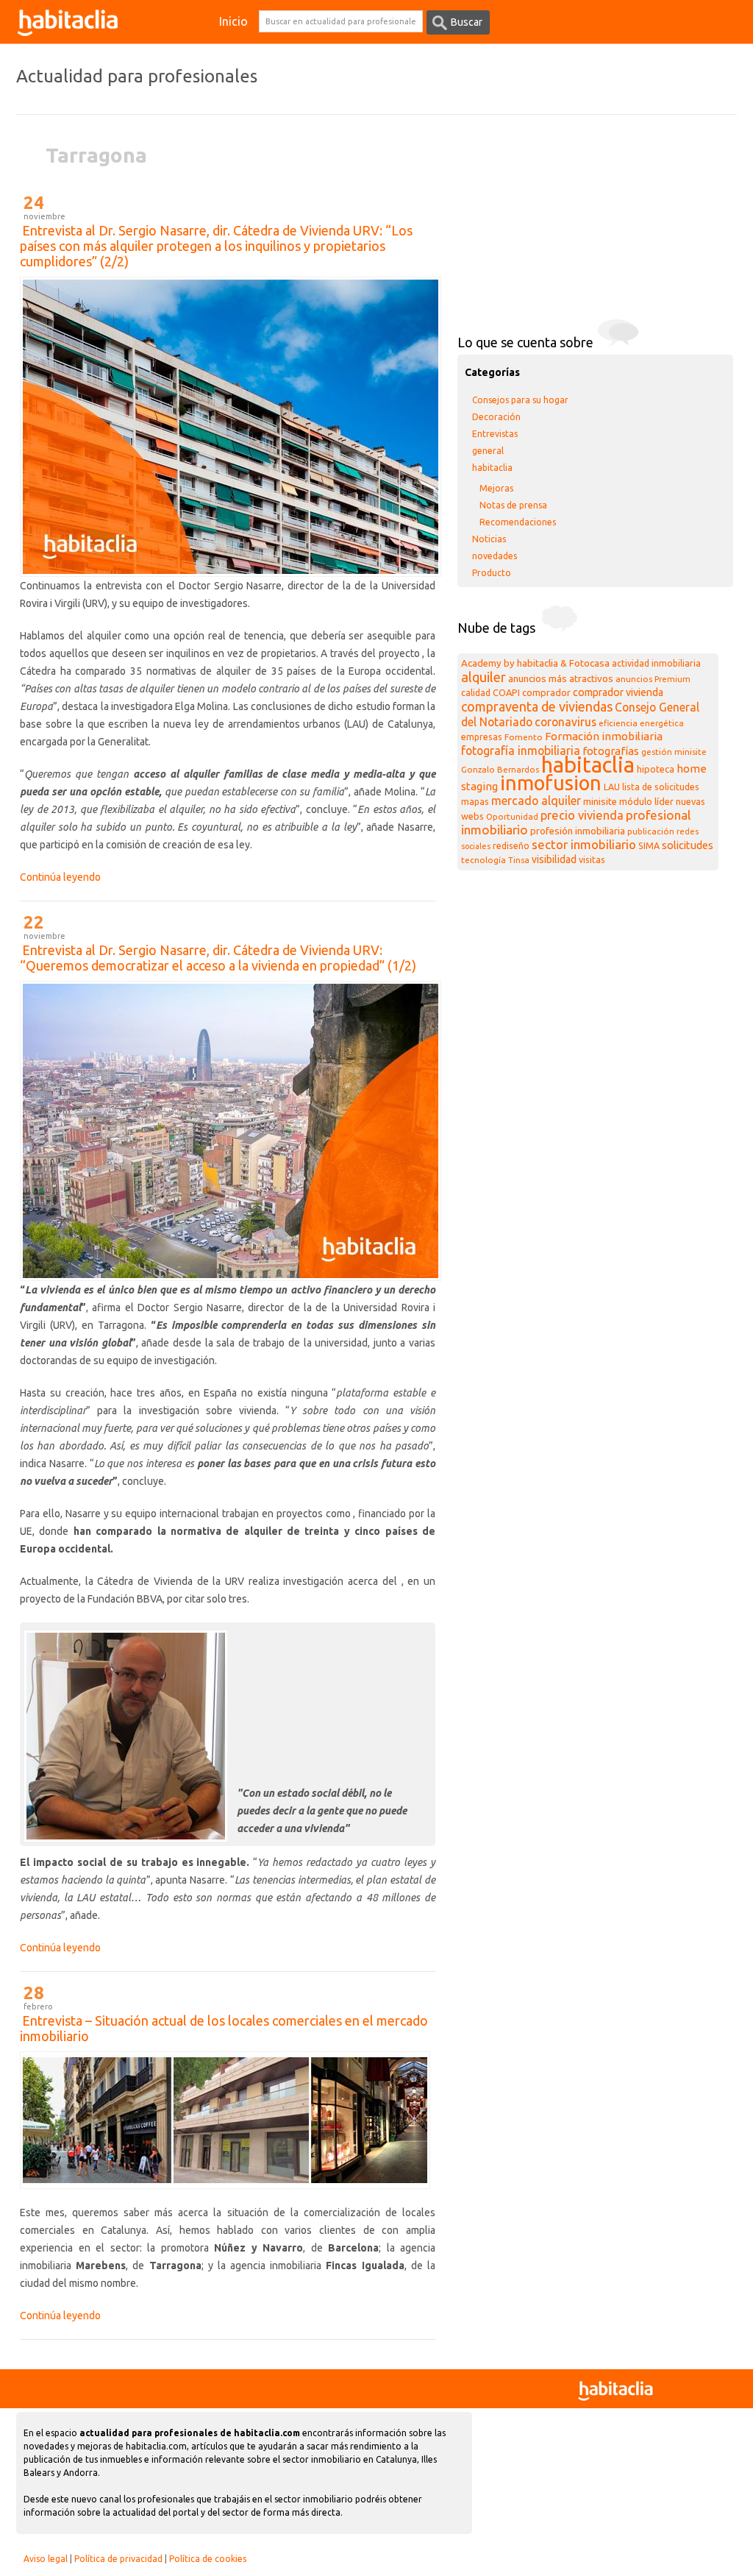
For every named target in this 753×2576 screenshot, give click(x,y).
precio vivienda (582, 815)
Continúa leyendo (60, 877)
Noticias (489, 539)
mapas (475, 802)
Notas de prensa (513, 505)
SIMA (649, 846)
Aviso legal (46, 2559)
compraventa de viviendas (537, 706)
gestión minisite (674, 752)
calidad (476, 693)
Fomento (524, 737)
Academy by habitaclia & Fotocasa (535, 663)
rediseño (511, 846)
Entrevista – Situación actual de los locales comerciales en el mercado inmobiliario (224, 2028)
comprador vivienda (618, 692)
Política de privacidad (118, 2559)
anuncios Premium (653, 679)
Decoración (496, 417)
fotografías (611, 751)
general (488, 451)
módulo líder (646, 801)
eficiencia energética (641, 723)
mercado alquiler (536, 801)
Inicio (233, 21)
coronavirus (565, 722)
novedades (495, 556)
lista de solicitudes (661, 787)
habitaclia (492, 468)
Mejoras (496, 488)
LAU (612, 787)
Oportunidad (512, 816)
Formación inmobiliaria (604, 736)
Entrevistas (495, 434)
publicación (651, 831)
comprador (546, 692)
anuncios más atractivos (561, 679)
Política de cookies (208, 2559)
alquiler (483, 677)
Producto (492, 573)
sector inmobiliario (584, 844)
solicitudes (688, 845)
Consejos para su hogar (520, 400)
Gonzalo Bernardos (500, 769)
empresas (482, 737)
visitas (592, 860)
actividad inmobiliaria (656, 663)
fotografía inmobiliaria (521, 751)
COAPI (506, 692)
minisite (600, 802)
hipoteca (656, 769)
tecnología (483, 860)
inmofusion (551, 783)
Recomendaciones (518, 522)
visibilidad (554, 859)
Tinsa (519, 860)
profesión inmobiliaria (578, 831)
